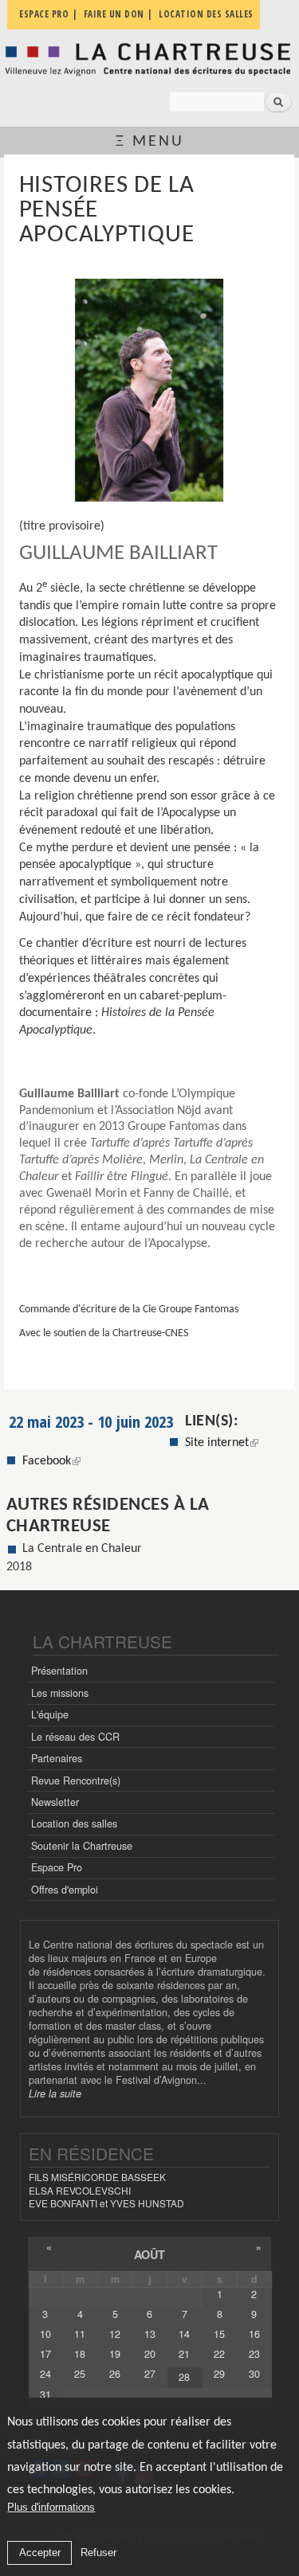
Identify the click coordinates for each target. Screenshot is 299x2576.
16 (254, 2334)
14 (184, 2334)
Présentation (59, 1671)
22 (219, 2354)
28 (184, 2377)
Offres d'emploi (65, 1890)
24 (45, 2374)
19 (115, 2354)
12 (115, 2334)
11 (80, 2334)
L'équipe (50, 1714)
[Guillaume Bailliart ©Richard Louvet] (149, 390)
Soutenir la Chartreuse (82, 1846)
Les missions (60, 1693)
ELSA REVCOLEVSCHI (80, 2190)
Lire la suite (55, 2093)
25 (80, 2374)
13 (150, 2334)
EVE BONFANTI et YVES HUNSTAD (106, 2203)
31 (45, 2394)
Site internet (217, 1443)
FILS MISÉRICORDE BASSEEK (97, 2177)
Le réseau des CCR (75, 1737)
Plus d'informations (51, 2507)
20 (150, 2354)
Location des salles (74, 1824)
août (149, 2254)
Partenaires (57, 1758)
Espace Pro (57, 1867)
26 (115, 2374)
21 (184, 2354)
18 (80, 2354)
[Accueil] (149, 59)
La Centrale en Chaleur (82, 1549)
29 (219, 2374)
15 (219, 2334)
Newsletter (55, 1802)
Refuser (98, 2553)
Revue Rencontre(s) (76, 1781)
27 (150, 2374)
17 (45, 2354)
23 (254, 2354)
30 (254, 2374)
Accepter (40, 2553)
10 (45, 2334)
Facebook (51, 1461)
